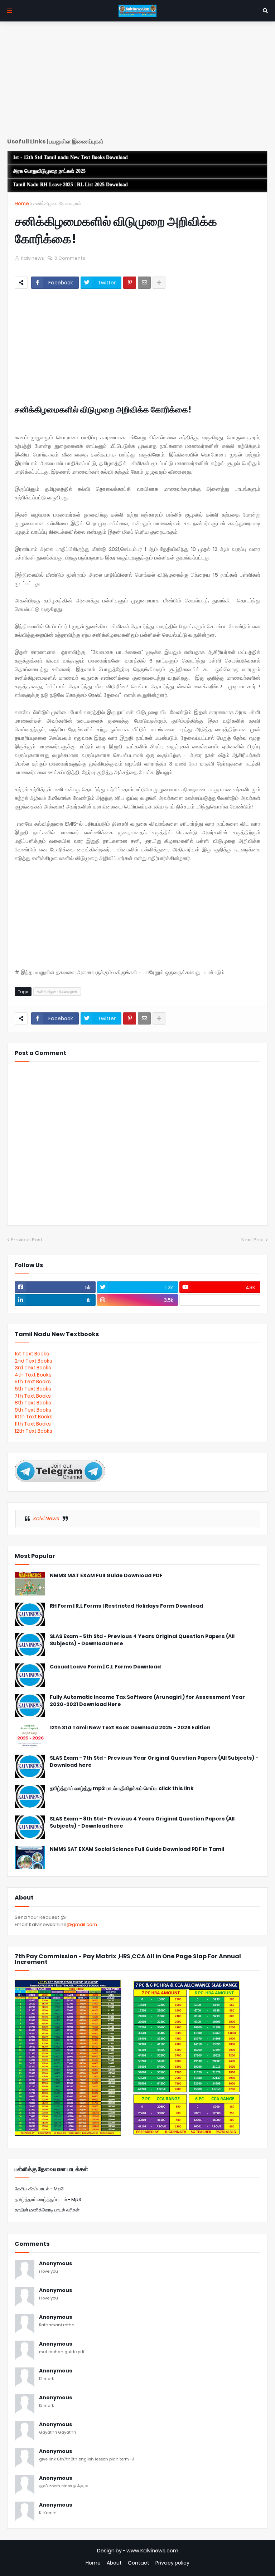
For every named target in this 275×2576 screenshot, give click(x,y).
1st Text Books (32, 1354)
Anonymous (56, 2264)
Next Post (253, 1240)
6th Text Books (33, 1389)
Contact (139, 2563)
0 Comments (70, 258)
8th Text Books (33, 1403)
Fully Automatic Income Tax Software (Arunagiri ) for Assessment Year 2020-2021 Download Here (147, 1701)
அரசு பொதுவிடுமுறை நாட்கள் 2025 (49, 171)
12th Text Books (33, 1431)
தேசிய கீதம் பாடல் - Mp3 (39, 2189)
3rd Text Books (33, 1368)
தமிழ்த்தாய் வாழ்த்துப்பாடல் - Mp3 (48, 2199)
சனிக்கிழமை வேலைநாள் (57, 203)
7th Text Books (33, 1396)
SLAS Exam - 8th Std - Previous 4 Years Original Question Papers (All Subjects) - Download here (142, 1822)
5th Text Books (33, 1382)
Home (22, 203)
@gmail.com (82, 1924)
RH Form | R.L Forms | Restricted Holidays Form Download (126, 1606)
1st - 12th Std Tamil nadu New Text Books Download (70, 158)
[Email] (144, 283)
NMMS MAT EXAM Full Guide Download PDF (106, 1576)
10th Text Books (34, 1417)
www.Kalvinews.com (152, 2551)
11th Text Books (33, 1424)
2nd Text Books (33, 1361)
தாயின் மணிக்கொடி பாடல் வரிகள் (47, 2210)
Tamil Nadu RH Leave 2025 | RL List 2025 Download (70, 185)
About (114, 2563)
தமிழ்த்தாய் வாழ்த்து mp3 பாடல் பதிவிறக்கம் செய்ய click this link (122, 1788)
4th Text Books (33, 1375)
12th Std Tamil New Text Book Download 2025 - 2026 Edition (130, 1728)
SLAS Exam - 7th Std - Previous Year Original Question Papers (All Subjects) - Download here (154, 1762)
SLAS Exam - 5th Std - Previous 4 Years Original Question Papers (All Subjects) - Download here (142, 1640)
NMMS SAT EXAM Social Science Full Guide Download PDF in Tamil (137, 1849)
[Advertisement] (137, 82)
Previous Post (27, 1240)
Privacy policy (172, 2563)
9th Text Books (33, 1410)
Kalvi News (46, 1519)
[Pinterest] (130, 283)
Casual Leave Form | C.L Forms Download (105, 1667)
